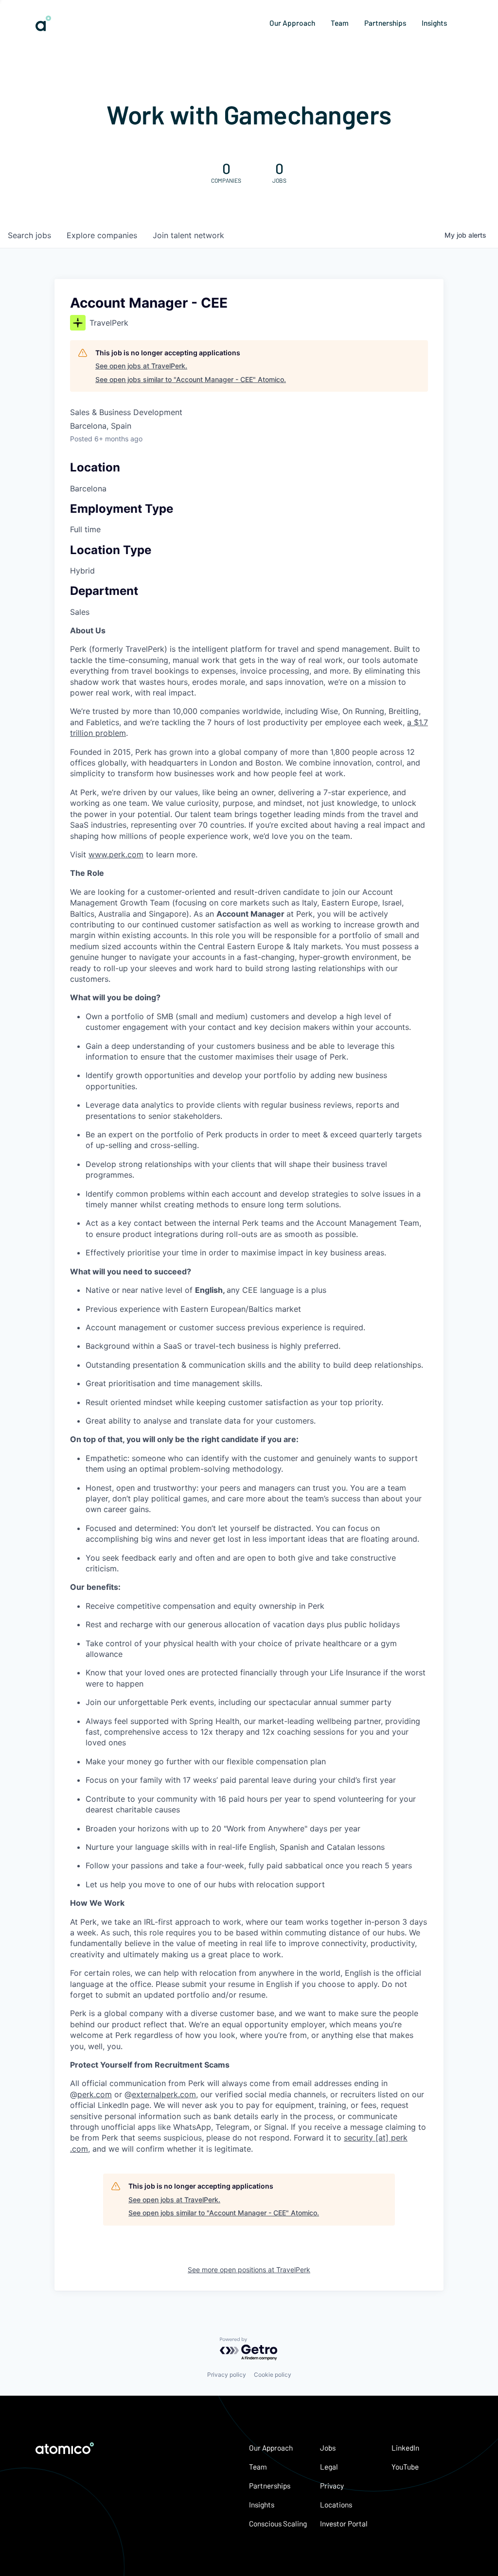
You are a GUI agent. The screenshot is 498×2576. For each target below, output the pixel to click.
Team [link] (340, 23)
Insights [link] (434, 23)
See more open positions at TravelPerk (249, 2270)
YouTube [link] (405, 2467)
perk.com (95, 2094)
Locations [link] (336, 2505)
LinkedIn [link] (405, 2448)
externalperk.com (164, 2094)
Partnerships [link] (385, 23)
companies (102, 235)
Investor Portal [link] (344, 2524)
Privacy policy (227, 2375)
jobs (29, 235)
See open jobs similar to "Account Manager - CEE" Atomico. (191, 379)
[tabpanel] (249, 1390)
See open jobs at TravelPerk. (141, 366)
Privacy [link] (332, 2486)
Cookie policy (273, 2375)
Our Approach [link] (292, 23)
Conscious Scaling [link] (278, 2524)
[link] (43, 27)
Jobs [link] (328, 2448)
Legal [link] (329, 2467)
